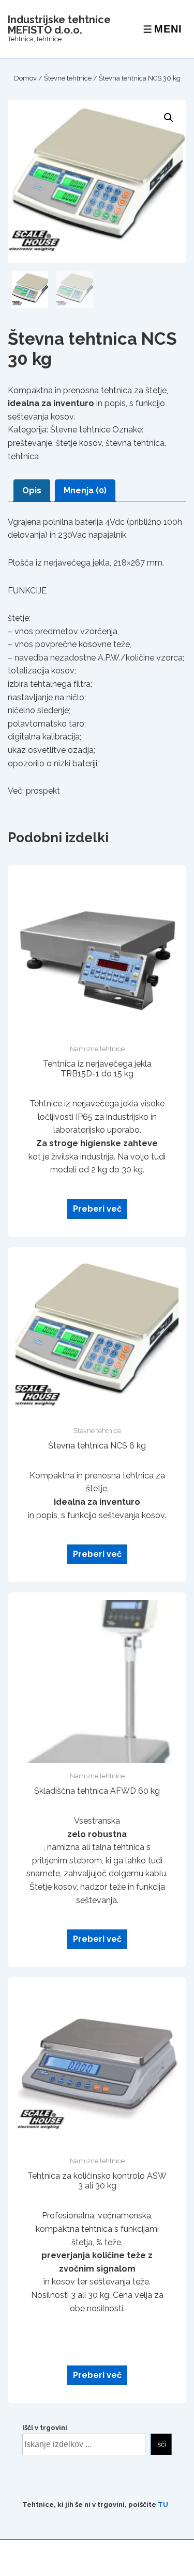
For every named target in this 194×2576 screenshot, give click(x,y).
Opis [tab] (32, 490)
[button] (169, 118)
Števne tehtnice (68, 78)
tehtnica (23, 456)
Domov (25, 78)
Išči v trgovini (45, 2428)
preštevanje (30, 443)
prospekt (43, 791)
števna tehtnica (135, 443)
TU (163, 2505)
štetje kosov (79, 443)
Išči (161, 2444)
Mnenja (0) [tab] (85, 490)
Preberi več (97, 1209)
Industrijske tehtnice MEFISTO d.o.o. (59, 25)
